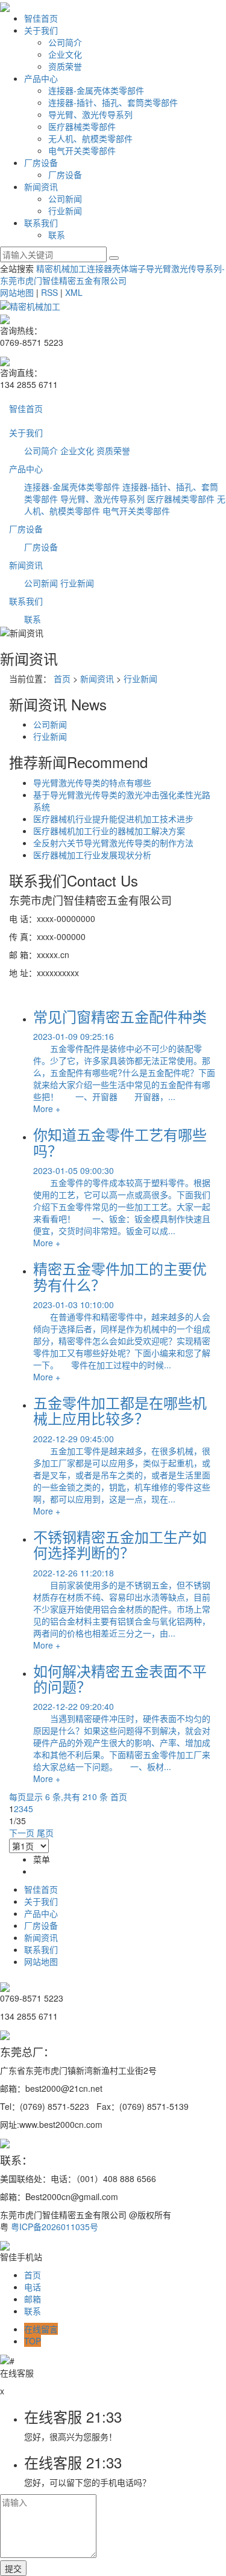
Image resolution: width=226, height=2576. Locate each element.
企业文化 (65, 54)
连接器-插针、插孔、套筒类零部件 (113, 102)
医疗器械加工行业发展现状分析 (92, 855)
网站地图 (17, 292)
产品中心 (41, 78)
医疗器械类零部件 (82, 126)
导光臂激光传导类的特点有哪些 (92, 782)
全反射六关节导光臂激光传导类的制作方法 (113, 843)
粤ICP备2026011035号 (55, 2227)
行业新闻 (65, 211)
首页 (62, 678)
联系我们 (41, 223)
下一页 (22, 1833)
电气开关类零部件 (82, 150)
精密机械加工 (61, 268)
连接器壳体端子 (116, 268)
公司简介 (65, 42)
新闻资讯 (41, 186)
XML (74, 292)
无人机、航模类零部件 (90, 138)
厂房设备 (41, 162)
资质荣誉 (65, 66)
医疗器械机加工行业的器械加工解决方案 (109, 831)
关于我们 (41, 30)
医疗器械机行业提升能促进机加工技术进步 (113, 819)
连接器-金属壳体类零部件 (96, 90)
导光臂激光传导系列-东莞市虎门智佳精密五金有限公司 (112, 274)
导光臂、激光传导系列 (90, 114)
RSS (49, 292)
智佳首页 (41, 18)
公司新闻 (65, 198)
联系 (57, 235)
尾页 (45, 1833)
